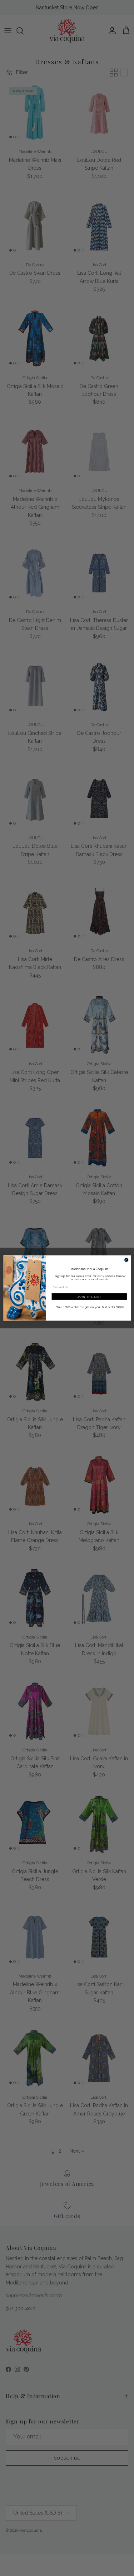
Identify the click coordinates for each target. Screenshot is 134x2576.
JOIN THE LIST (89, 1296)
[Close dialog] (126, 1260)
